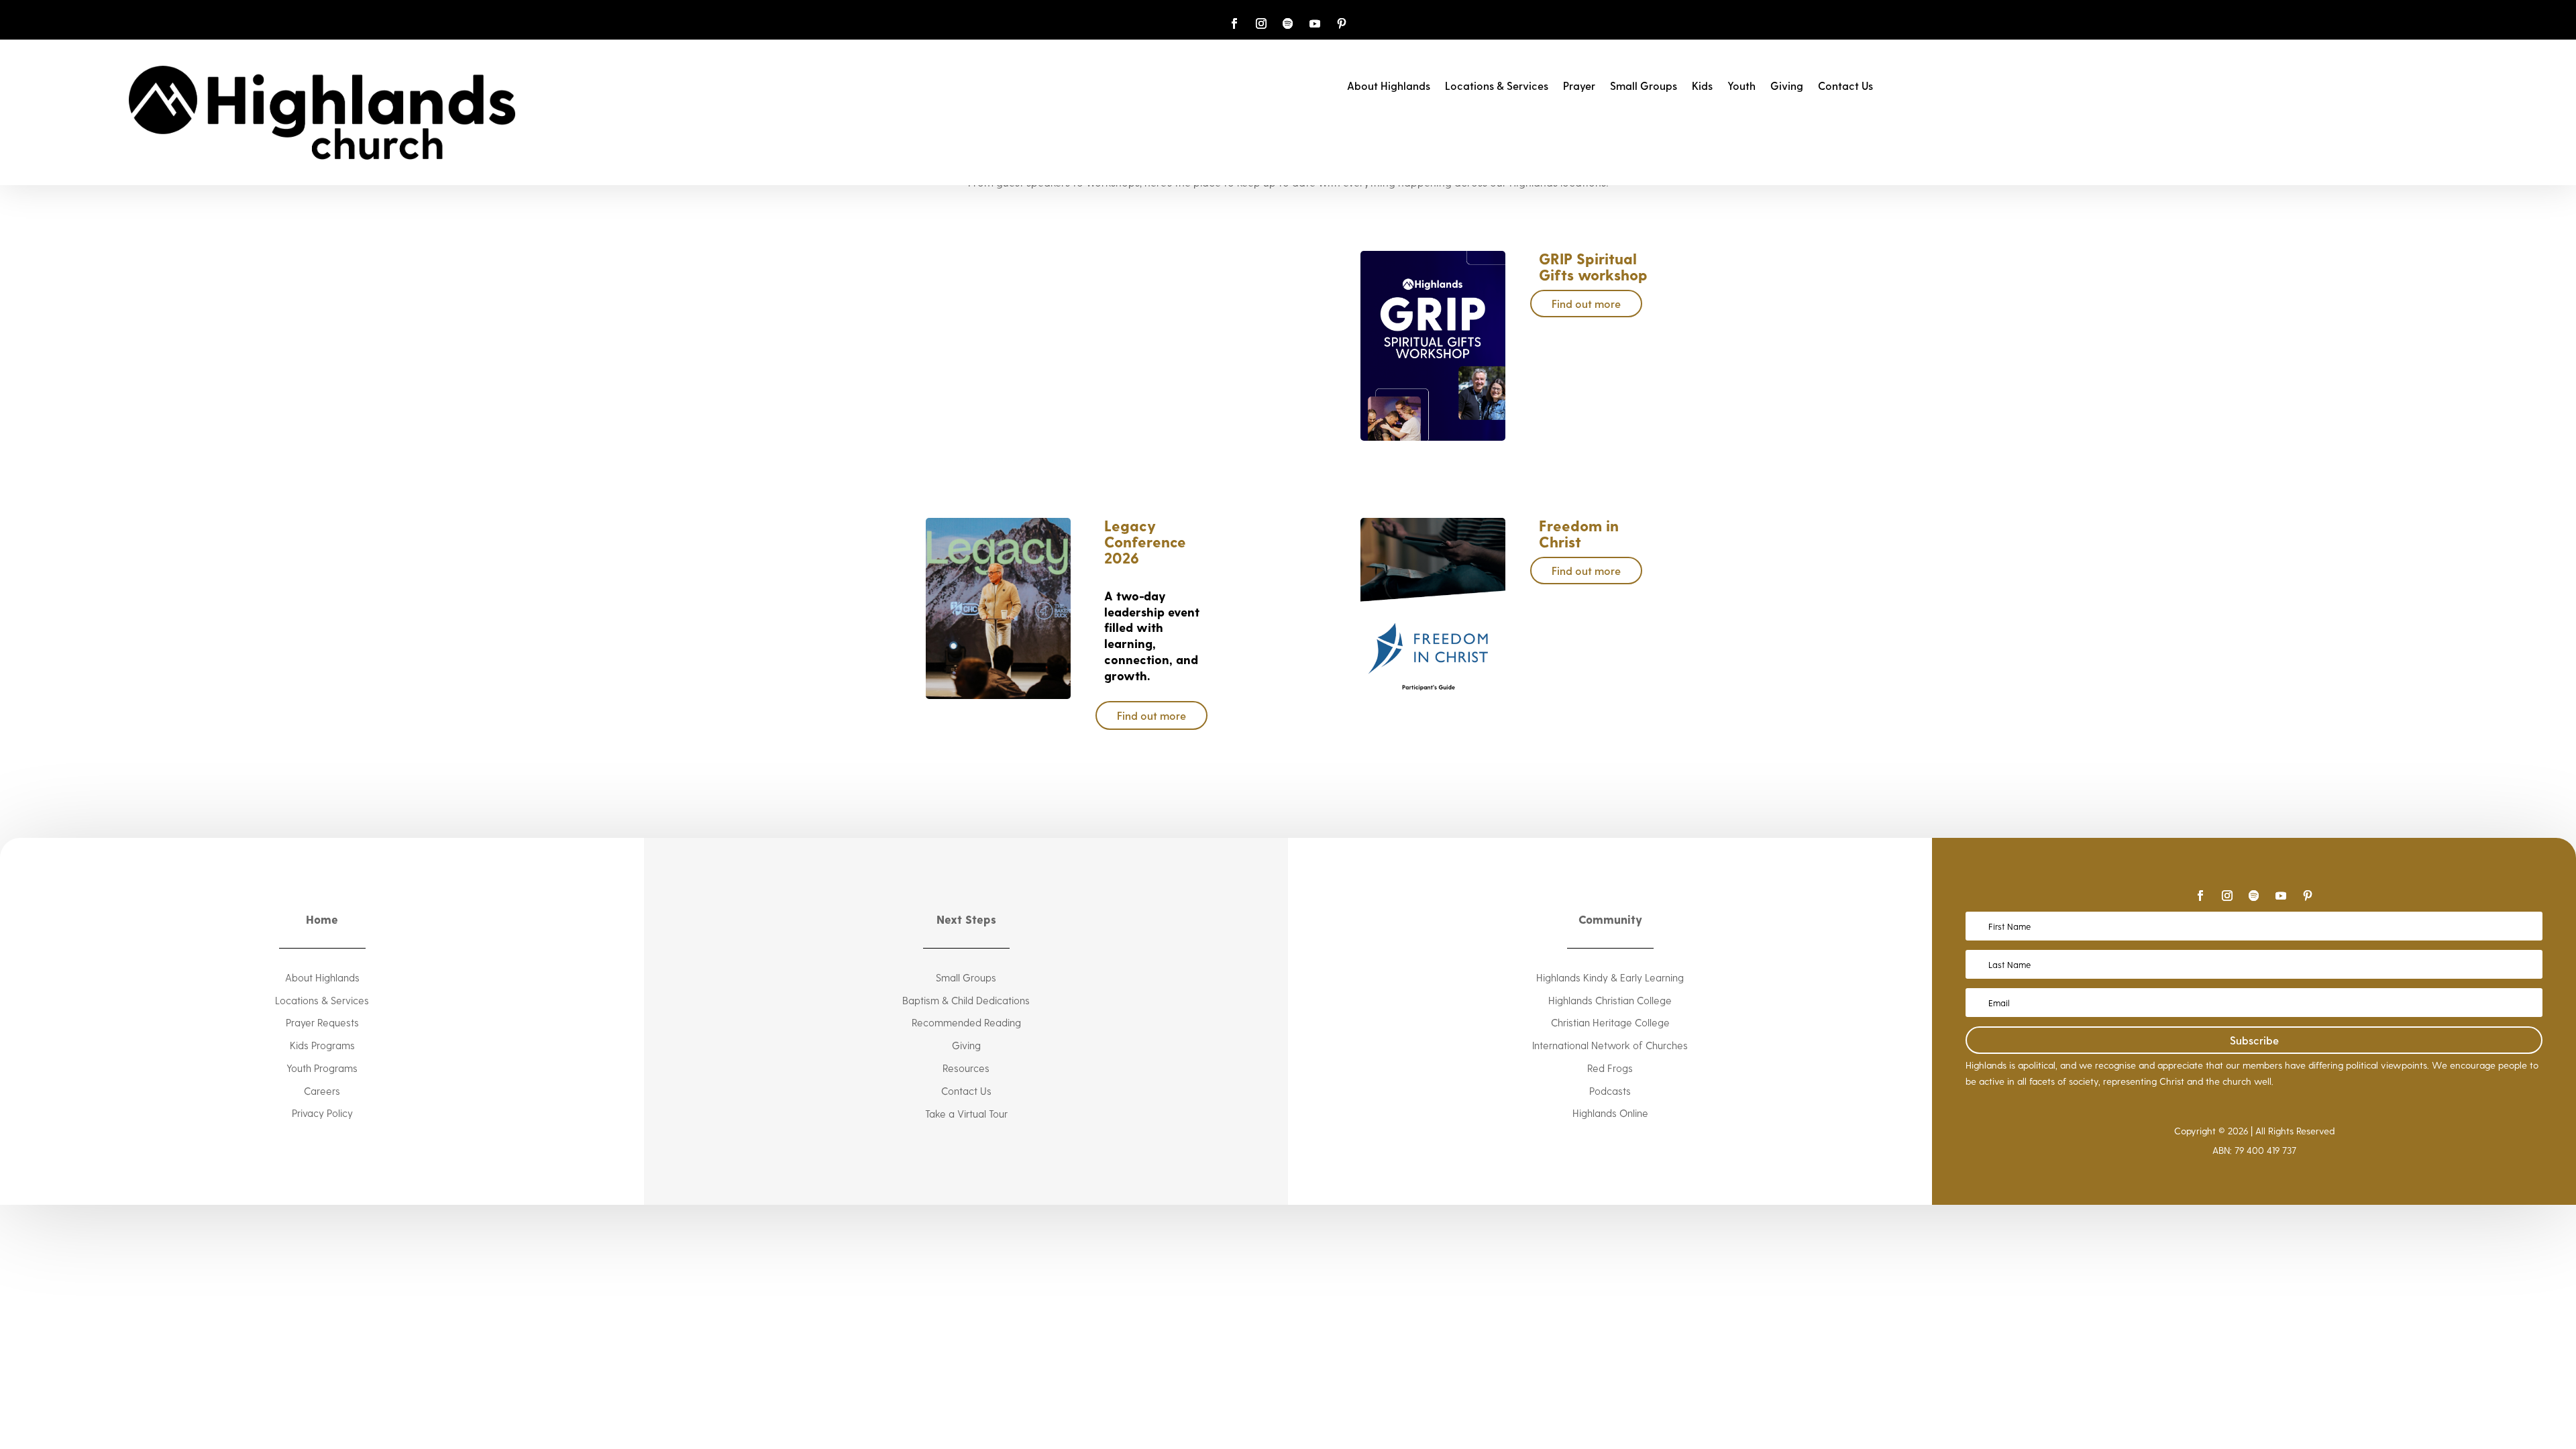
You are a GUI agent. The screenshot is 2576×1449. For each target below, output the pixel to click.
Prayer (1579, 87)
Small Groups (1644, 87)
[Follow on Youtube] (1315, 23)
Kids (1702, 87)
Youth (1741, 87)
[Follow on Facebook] (1234, 23)
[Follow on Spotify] (1288, 23)
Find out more (1586, 304)
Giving (1787, 87)
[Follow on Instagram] (1261, 23)
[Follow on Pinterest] (1342, 23)
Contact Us (1845, 87)
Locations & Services (1497, 87)
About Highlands (1389, 87)
